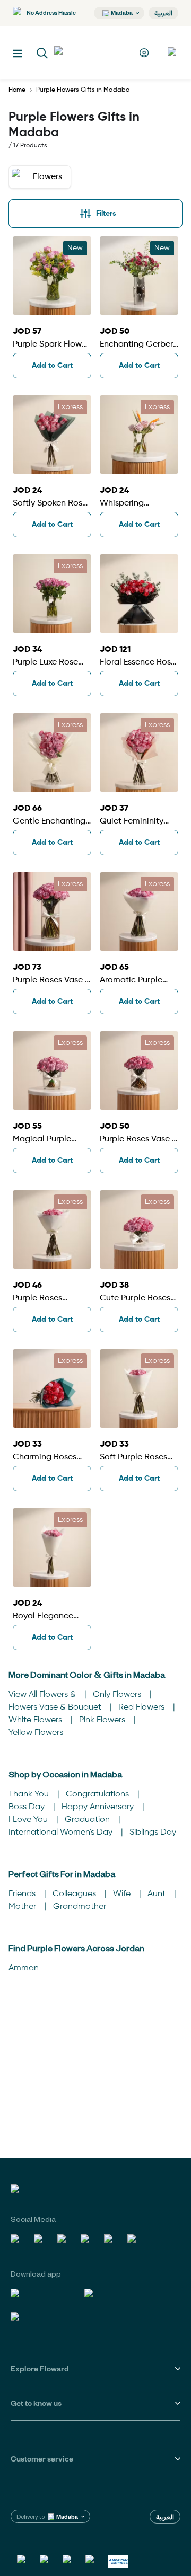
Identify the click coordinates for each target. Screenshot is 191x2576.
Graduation (88, 1820)
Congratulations (98, 1794)
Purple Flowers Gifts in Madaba (83, 90)
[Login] (146, 53)
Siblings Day (153, 1833)
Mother (23, 1907)
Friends (23, 1894)
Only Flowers (118, 1695)
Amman (24, 1968)
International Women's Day (62, 1833)
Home (17, 90)
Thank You (30, 1794)
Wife (123, 1894)
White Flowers (36, 1720)
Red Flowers (142, 1707)
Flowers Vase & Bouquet (56, 1707)
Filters (106, 214)
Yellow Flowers (36, 1733)
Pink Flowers (103, 1720)
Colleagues (75, 1894)
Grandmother (80, 1907)
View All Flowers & (43, 1695)
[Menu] (18, 54)
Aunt (158, 1894)
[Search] (42, 54)
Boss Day (28, 1807)
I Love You (29, 1820)
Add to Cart (52, 366)
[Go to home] (93, 52)
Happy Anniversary (99, 1807)
